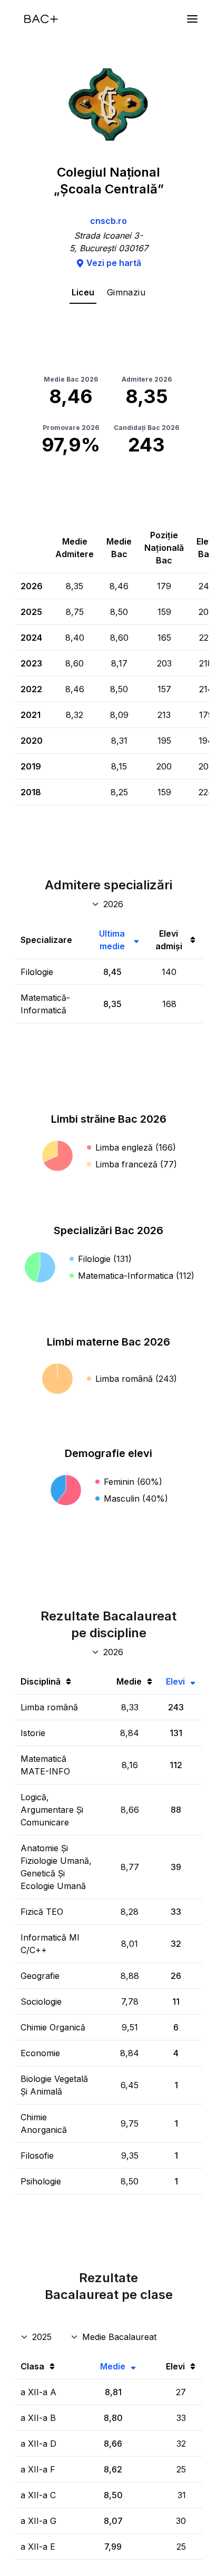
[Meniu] (192, 19)
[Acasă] (41, 19)
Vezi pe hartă (114, 263)
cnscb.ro (108, 221)
